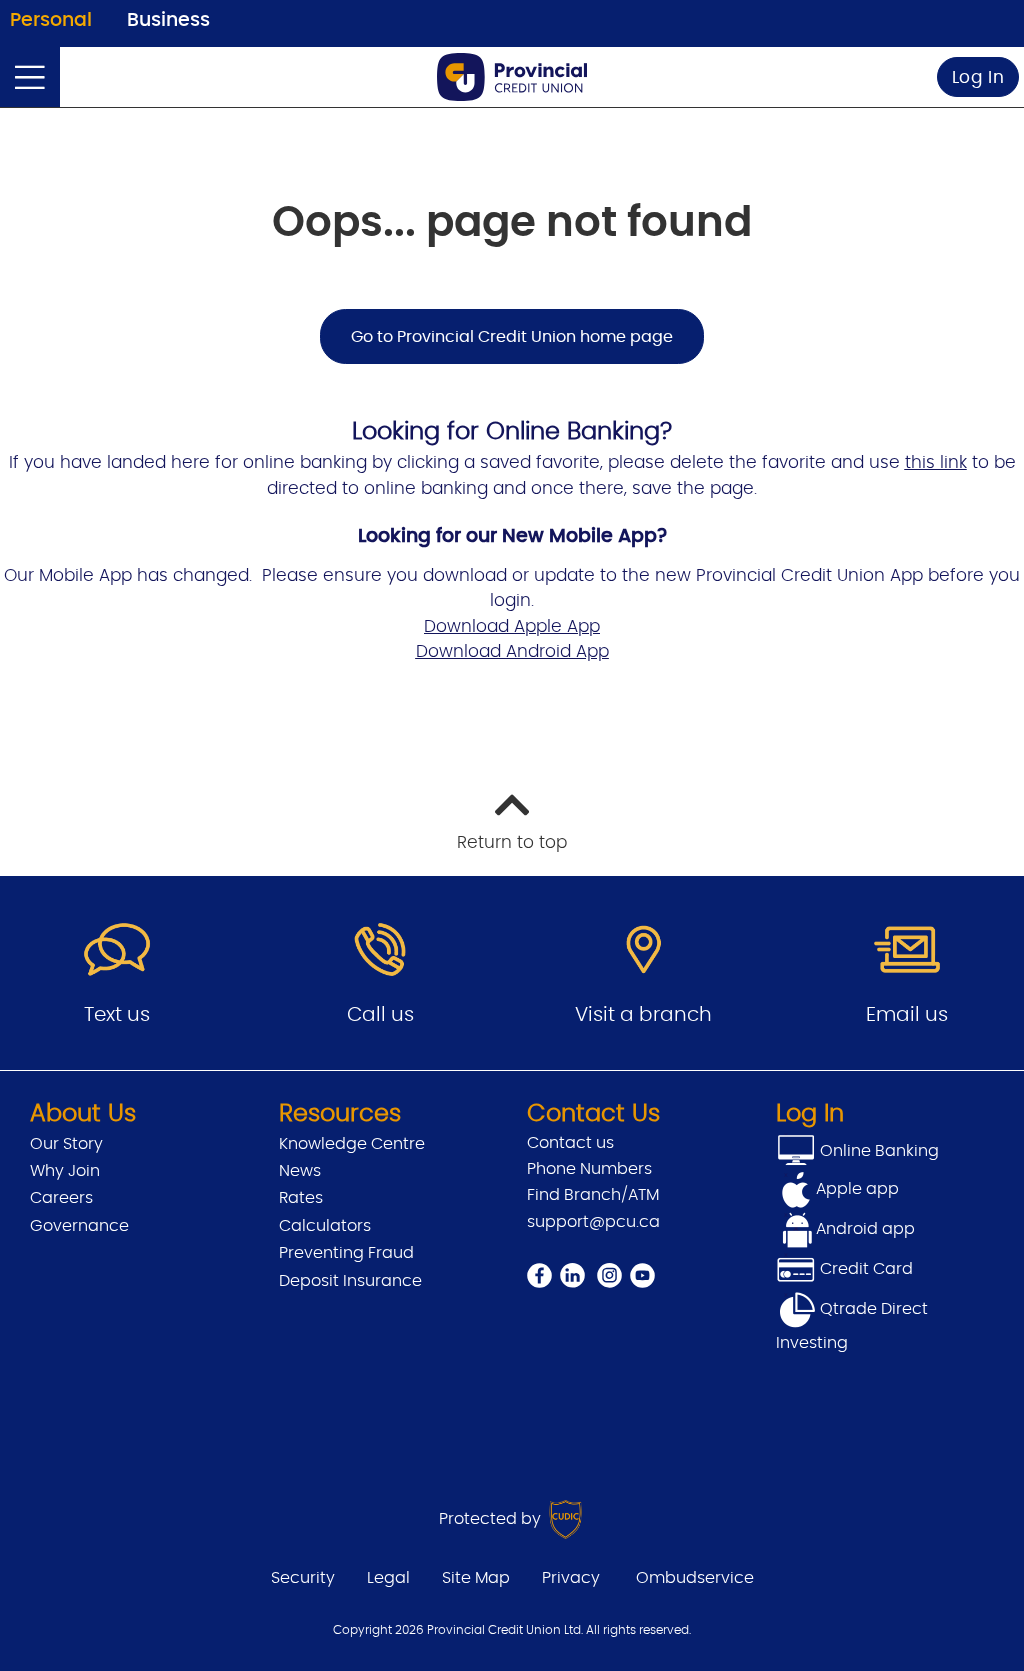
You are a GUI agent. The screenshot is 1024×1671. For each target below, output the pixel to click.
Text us (117, 1015)
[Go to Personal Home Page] (512, 77)
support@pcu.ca (593, 1222)
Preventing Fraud (346, 1253)
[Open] (30, 77)
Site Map (476, 1578)
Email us (907, 1015)
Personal (51, 20)
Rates (301, 1198)
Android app (865, 1229)
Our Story (66, 1144)
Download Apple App (512, 626)
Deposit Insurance (350, 1281)
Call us (380, 1015)
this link (936, 462)
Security (303, 1578)
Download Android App (512, 651)
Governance (79, 1226)
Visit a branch (643, 1015)
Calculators (325, 1226)
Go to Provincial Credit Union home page (512, 337)
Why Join (65, 1171)
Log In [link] (978, 77)
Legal (388, 1578)
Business (168, 20)
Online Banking (877, 1151)
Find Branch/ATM (593, 1195)
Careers (61, 1198)
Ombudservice (695, 1578)
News (300, 1171)
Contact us (570, 1143)
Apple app (857, 1189)
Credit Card (864, 1269)
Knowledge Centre (352, 1144)
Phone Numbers (589, 1169)
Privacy (571, 1578)
